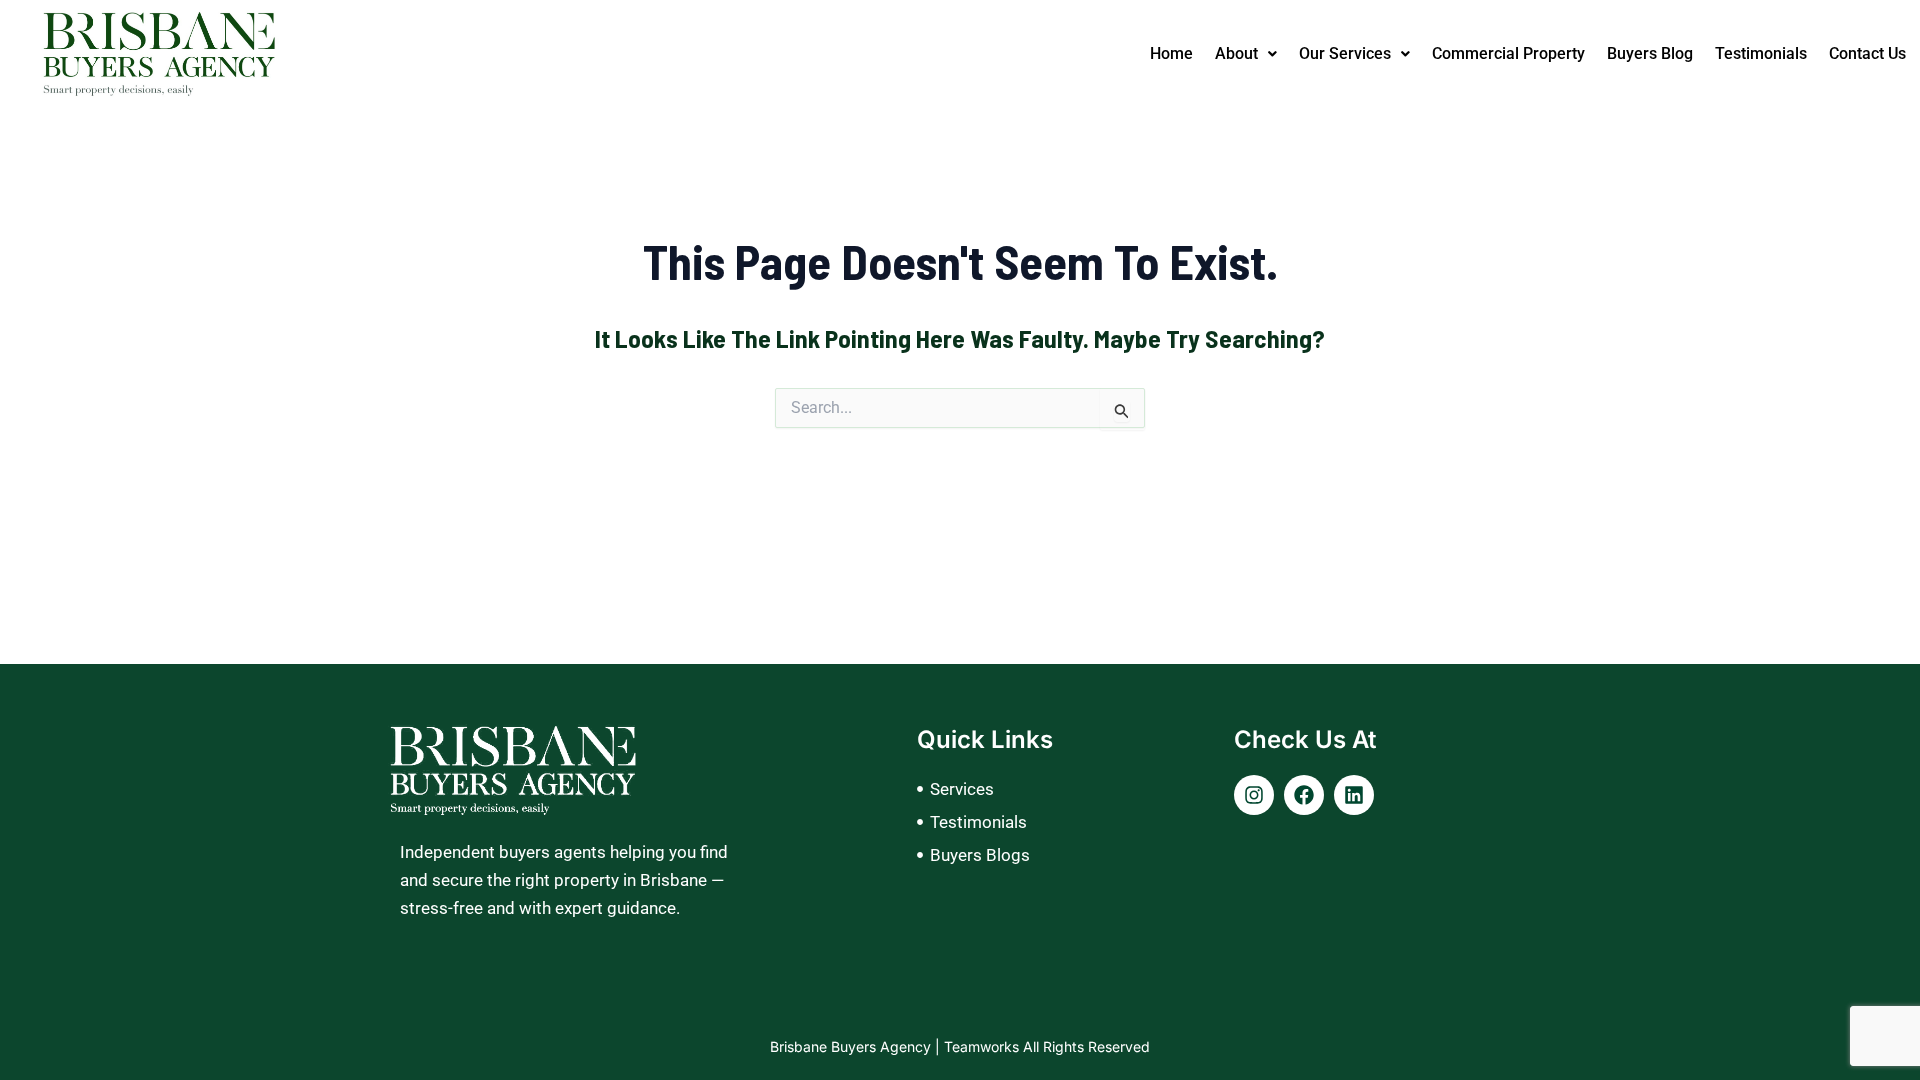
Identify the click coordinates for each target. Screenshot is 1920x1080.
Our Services (1345, 53)
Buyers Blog (1650, 53)
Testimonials (1761, 53)
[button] (1246, 54)
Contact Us (1867, 53)
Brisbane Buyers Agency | (857, 1046)
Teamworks (983, 1046)
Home (1171, 53)
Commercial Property (1508, 53)
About (1236, 53)
